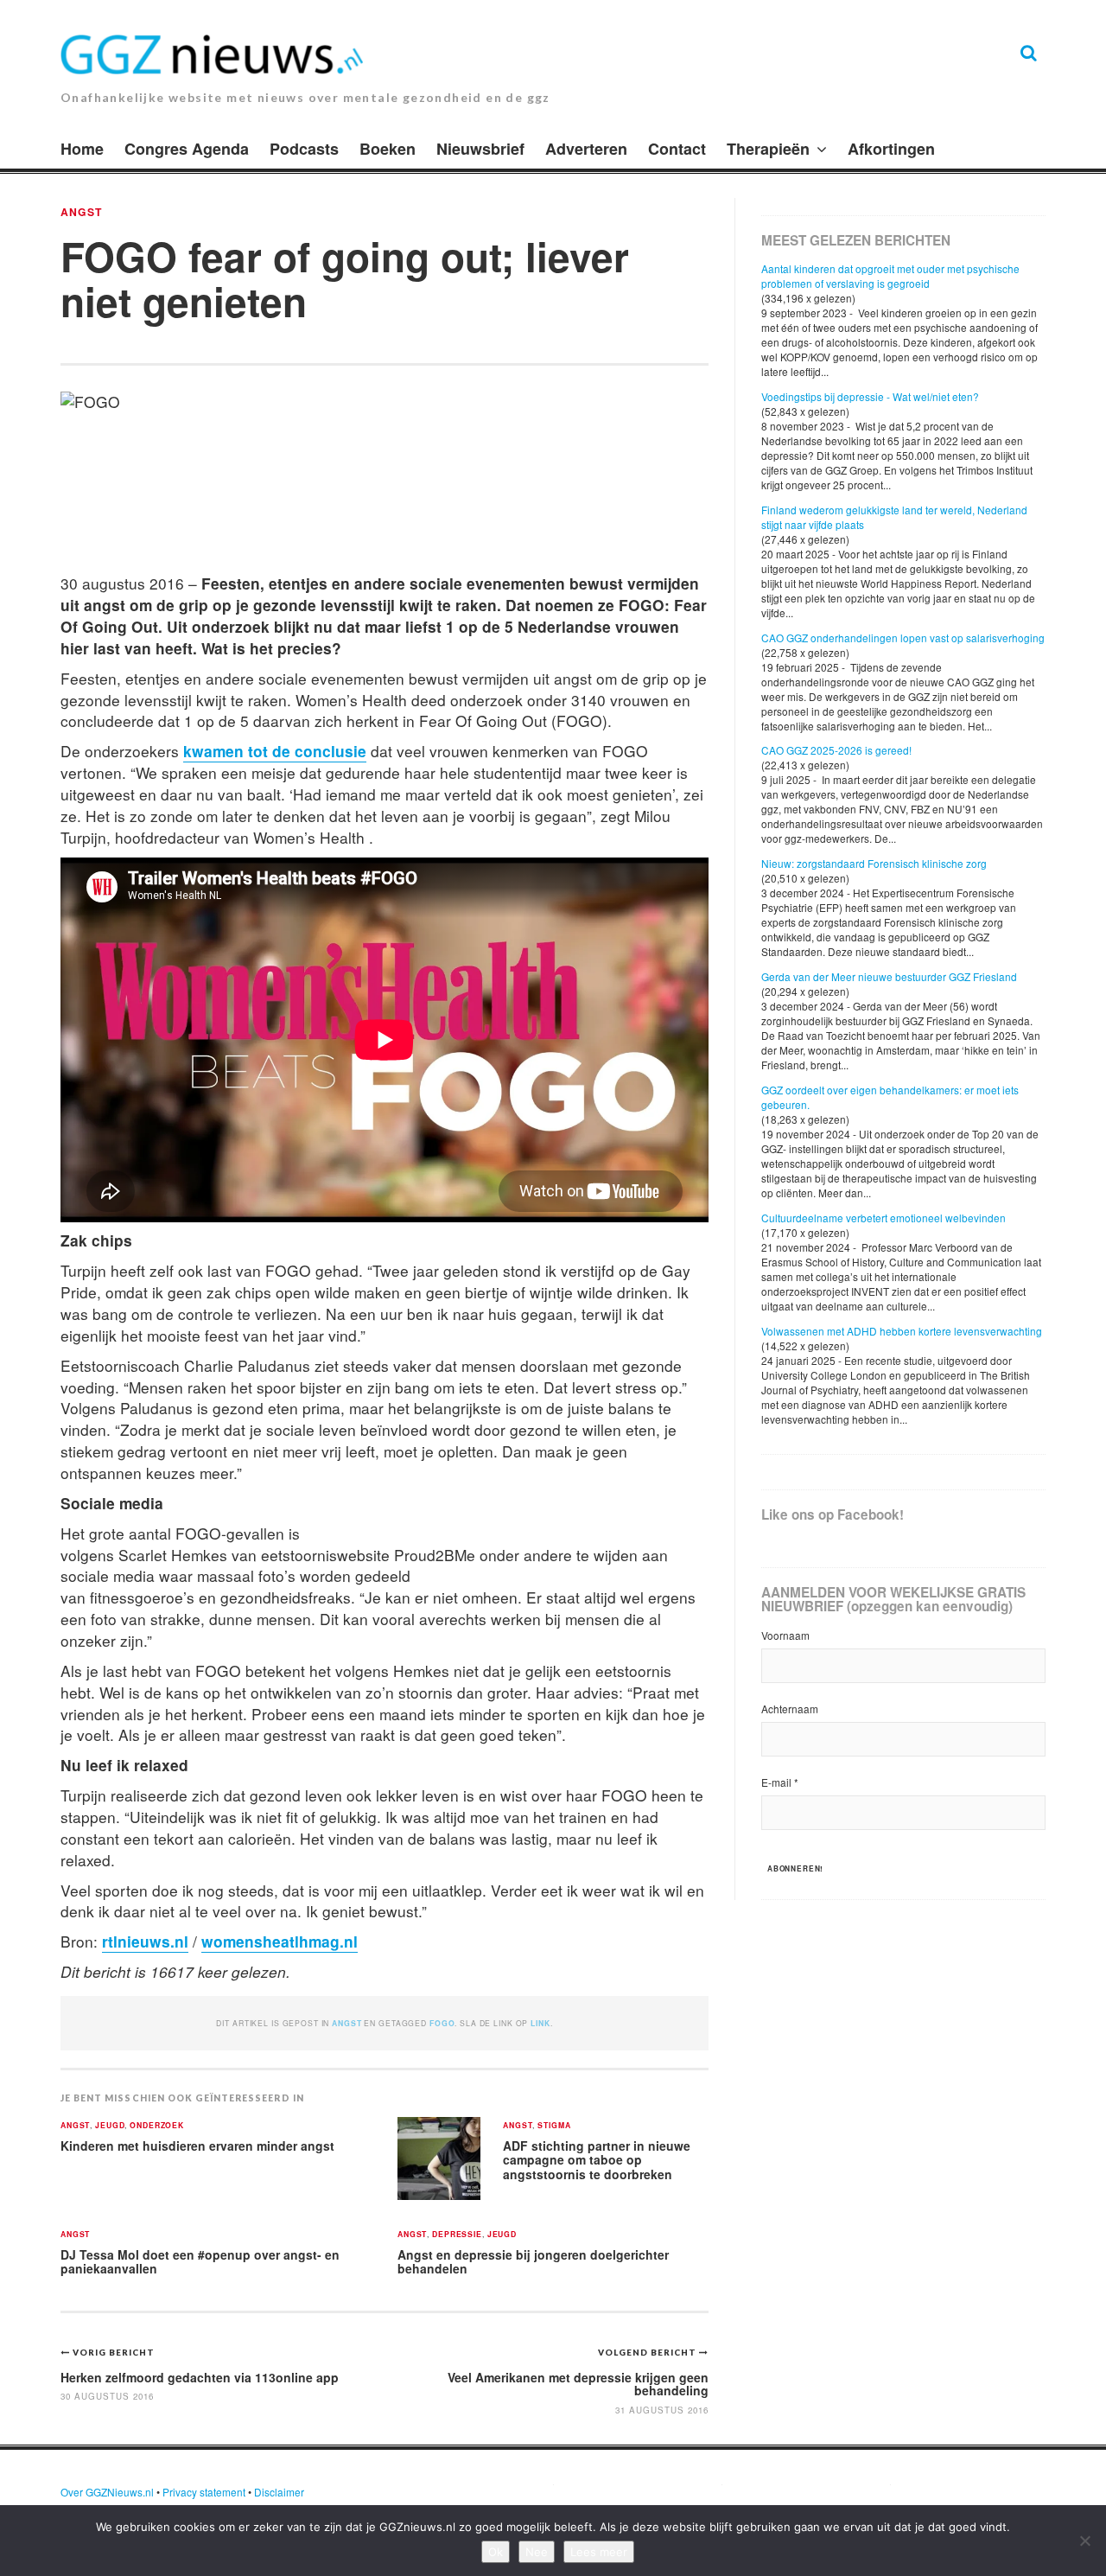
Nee (537, 2552)
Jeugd (110, 2126)
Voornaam (785, 1635)
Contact (677, 149)
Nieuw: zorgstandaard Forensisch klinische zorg (874, 863)
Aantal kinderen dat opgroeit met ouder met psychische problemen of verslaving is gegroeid (890, 276)
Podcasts (304, 149)
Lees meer (599, 2552)
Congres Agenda (187, 149)
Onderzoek (157, 2126)
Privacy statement (204, 2492)
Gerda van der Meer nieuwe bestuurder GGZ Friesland (889, 976)
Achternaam (790, 1709)
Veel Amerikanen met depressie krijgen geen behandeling (578, 2384)
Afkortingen (891, 149)
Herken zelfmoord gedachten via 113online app (200, 2377)
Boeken (388, 149)
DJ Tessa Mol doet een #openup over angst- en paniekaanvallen (200, 2262)
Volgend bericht (648, 2352)
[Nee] (1084, 2541)
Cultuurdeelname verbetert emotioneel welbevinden (884, 1218)
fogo (442, 2023)
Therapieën (768, 149)
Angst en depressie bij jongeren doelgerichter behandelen (533, 2262)
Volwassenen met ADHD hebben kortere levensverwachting (902, 1331)
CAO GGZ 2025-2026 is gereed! (836, 750)
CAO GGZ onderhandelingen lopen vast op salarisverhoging (903, 638)
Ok (496, 2552)
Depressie (457, 2235)
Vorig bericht (114, 2352)
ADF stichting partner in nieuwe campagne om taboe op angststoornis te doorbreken (597, 2160)
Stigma (554, 2126)
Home (82, 149)
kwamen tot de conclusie (275, 751)
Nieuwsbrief (480, 149)
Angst (81, 212)
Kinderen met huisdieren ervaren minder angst (197, 2146)
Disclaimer (279, 2492)
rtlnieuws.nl (145, 1941)
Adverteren (586, 149)
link (540, 2023)
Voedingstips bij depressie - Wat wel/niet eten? (870, 396)
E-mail (780, 1782)
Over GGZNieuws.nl (107, 2492)
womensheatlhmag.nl (280, 1941)
